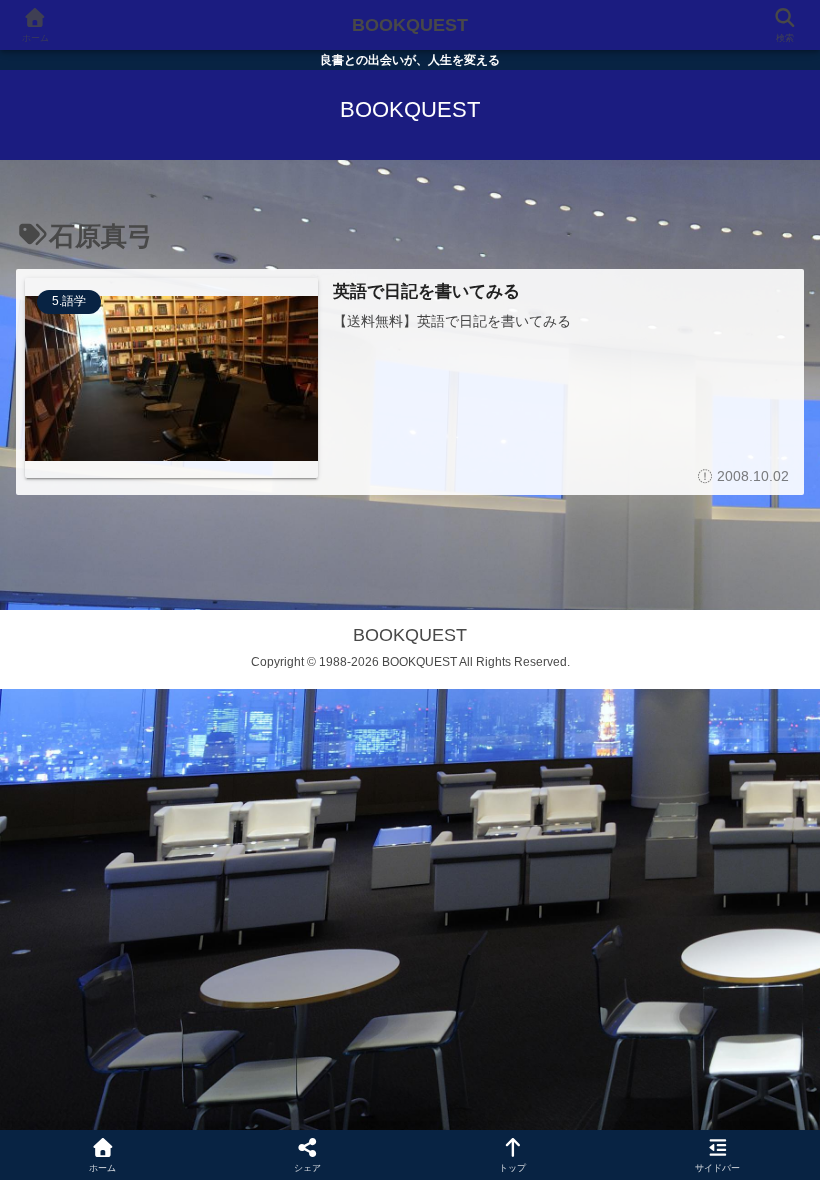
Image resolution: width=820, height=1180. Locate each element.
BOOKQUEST (410, 25)
